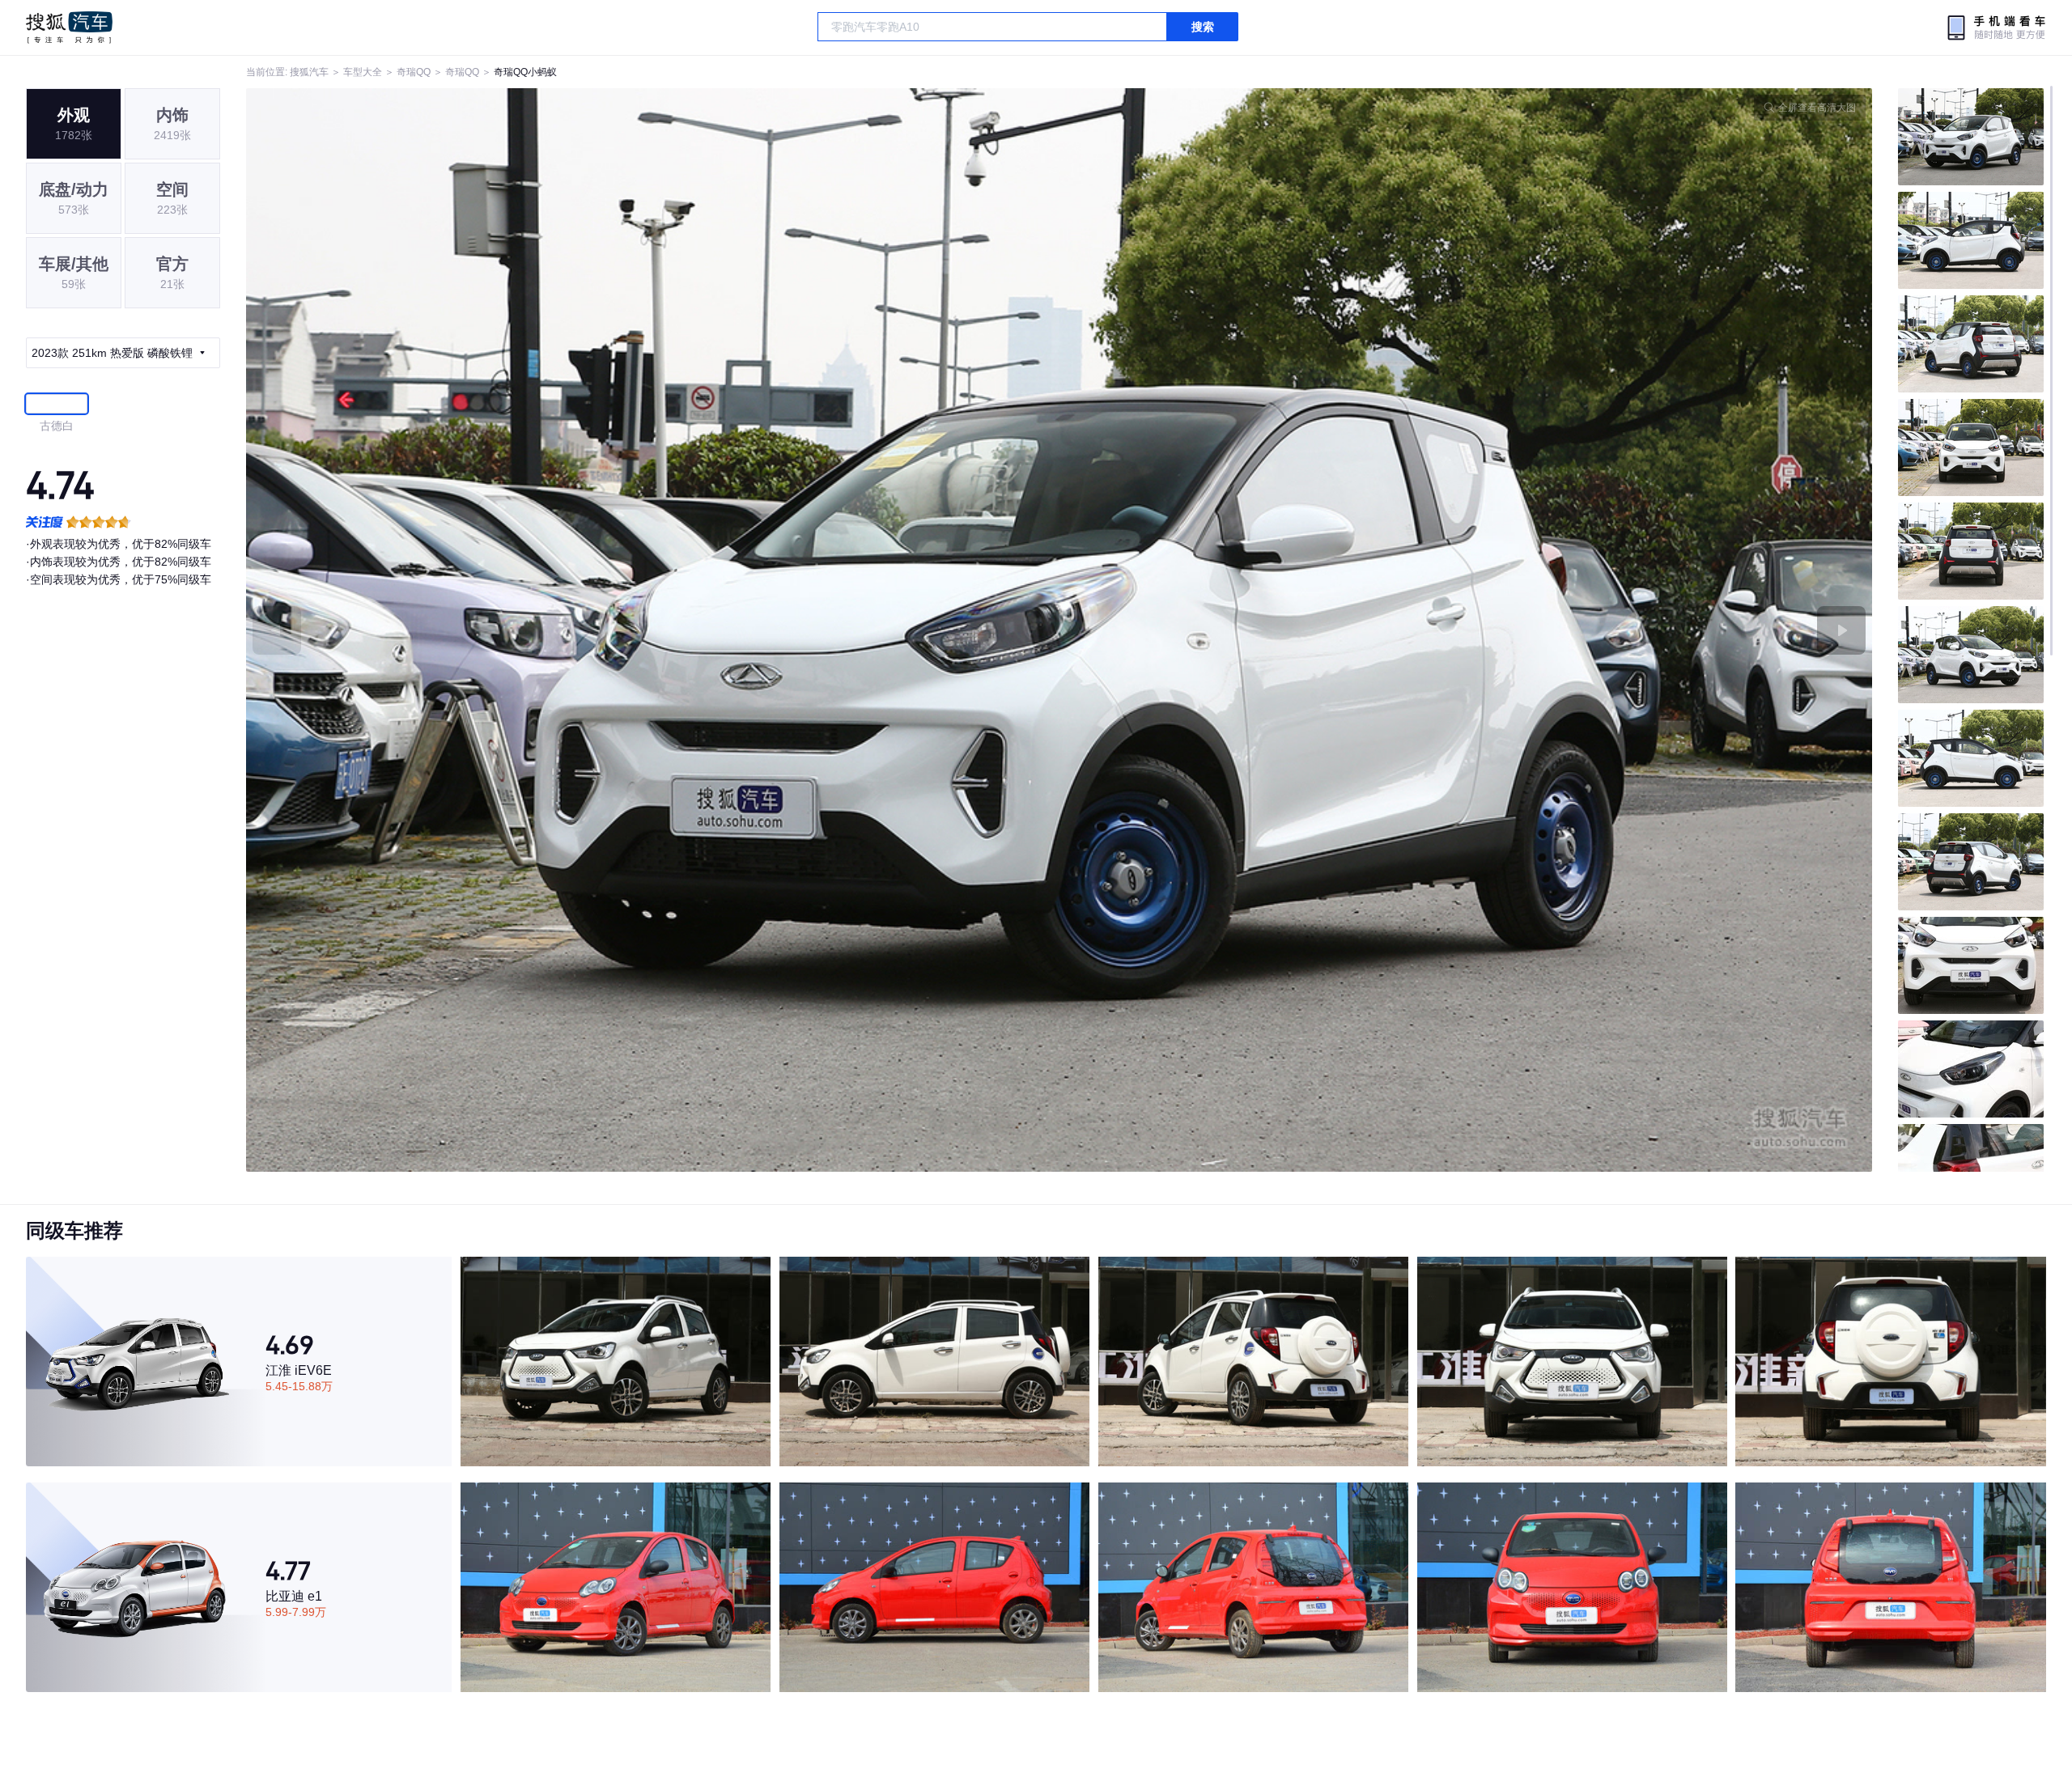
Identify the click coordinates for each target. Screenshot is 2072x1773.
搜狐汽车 (69, 28)
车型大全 (363, 72)
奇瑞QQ (414, 72)
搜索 (1203, 27)
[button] (653, 630)
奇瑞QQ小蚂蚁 (525, 72)
